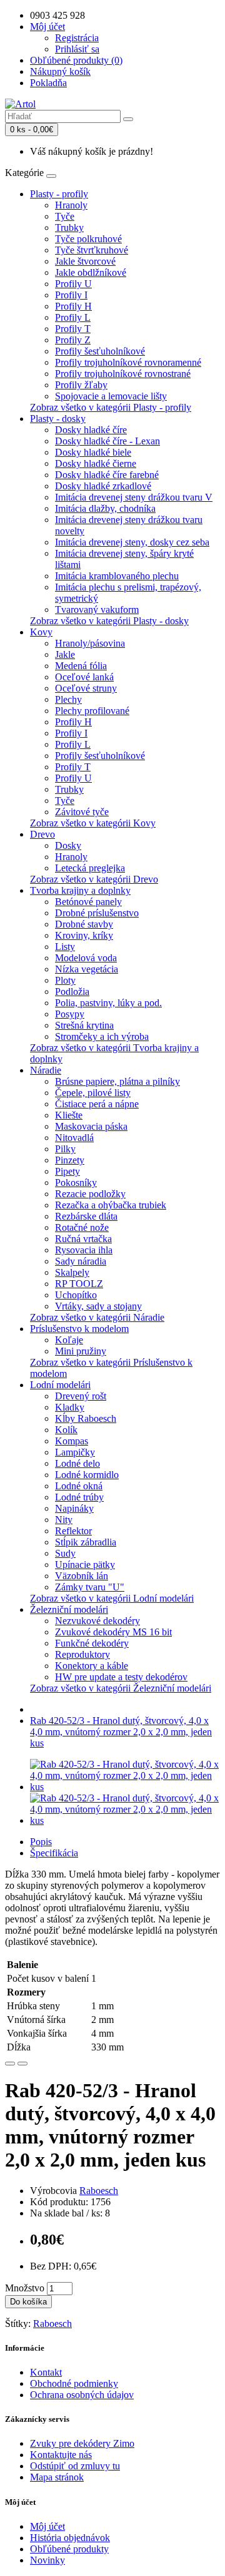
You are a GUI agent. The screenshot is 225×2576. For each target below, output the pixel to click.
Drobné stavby (84, 924)
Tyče (65, 216)
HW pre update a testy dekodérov (121, 1677)
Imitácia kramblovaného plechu (117, 576)
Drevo (42, 834)
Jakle (65, 654)
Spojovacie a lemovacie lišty (111, 396)
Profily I (71, 295)
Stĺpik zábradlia (86, 1542)
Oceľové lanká (84, 677)
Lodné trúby (79, 1497)
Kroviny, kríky (84, 935)
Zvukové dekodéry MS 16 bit (113, 1632)
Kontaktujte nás (61, 2455)
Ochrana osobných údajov (82, 2395)
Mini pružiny (81, 1351)
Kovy (41, 632)
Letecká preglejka (90, 868)
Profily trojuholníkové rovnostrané (123, 374)
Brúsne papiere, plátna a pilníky (117, 1081)
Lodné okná (79, 1486)
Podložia (72, 992)
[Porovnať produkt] (22, 2064)
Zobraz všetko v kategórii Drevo (94, 879)
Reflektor (73, 1531)
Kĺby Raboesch (86, 1418)
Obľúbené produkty (69, 2549)
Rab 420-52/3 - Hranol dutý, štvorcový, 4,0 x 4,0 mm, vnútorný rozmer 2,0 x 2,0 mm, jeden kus (121, 1732)
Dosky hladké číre (91, 430)
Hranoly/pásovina (90, 643)
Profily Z (73, 340)
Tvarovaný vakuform (97, 610)
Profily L (73, 317)
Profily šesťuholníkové (100, 351)
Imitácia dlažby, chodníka (105, 508)
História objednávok (70, 2538)
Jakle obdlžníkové (91, 272)
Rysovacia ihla (84, 1250)
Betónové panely (88, 902)
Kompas (72, 1441)
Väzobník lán (82, 1576)
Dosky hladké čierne (96, 463)
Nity (64, 1520)
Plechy (68, 699)
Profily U (73, 284)
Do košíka (28, 2302)
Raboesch (99, 2191)
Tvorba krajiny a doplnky (80, 890)
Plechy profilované (92, 711)
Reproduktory (82, 1654)
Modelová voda (86, 958)
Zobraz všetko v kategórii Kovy (93, 823)
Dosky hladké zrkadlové (103, 486)
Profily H (73, 306)
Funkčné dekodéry (92, 1643)
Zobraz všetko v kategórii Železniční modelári (121, 1688)
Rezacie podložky (90, 1194)
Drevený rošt (81, 1396)
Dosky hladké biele (93, 452)
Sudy (65, 1553)
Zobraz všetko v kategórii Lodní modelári (112, 1598)
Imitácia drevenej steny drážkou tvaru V (134, 497)
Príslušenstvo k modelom (79, 1329)
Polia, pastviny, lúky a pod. (108, 1003)
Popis (41, 1842)
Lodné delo (77, 1463)
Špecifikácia (54, 1853)
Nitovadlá (74, 1138)
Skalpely (72, 1272)
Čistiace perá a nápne (97, 1104)
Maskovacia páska (91, 1126)
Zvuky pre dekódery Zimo (82, 2443)
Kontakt (46, 2372)
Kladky (70, 1407)
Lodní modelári (60, 1385)
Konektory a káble (92, 1666)
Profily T (73, 329)
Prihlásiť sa (77, 49)
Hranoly (71, 205)
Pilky (65, 1149)
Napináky (74, 1508)
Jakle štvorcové (85, 261)
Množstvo (25, 2288)
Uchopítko (76, 1295)
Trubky (69, 228)
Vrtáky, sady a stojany (98, 1306)
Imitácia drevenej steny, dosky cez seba (132, 542)
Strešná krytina (84, 1025)
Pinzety (70, 1160)
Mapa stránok (57, 2477)
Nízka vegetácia (87, 969)
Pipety (67, 1171)
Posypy (70, 1014)
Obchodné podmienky (74, 2383)
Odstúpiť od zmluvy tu (75, 2466)
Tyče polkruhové (88, 239)
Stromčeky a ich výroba (102, 1036)
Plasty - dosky (58, 419)
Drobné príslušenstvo (97, 913)
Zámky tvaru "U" (90, 1587)
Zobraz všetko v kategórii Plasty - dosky (109, 621)
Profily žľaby (81, 385)
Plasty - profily (59, 194)
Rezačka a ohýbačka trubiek (111, 1205)
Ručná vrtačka (83, 1239)
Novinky (47, 2560)
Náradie (46, 1070)
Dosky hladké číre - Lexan (107, 441)
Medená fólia (81, 666)
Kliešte (69, 1115)
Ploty (65, 980)
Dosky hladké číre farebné (107, 475)
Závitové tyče (82, 812)
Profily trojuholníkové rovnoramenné (128, 362)
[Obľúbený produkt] (10, 2064)
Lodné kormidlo (87, 1475)
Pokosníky (76, 1183)
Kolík (66, 1430)
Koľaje (69, 1340)
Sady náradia (81, 1261)
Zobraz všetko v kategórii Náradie (97, 1317)
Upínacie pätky (85, 1565)
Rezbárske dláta (86, 1216)
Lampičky (75, 1452)
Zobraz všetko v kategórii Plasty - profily (111, 407)
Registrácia (77, 38)
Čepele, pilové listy (93, 1093)
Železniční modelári (69, 1609)
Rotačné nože (82, 1227)
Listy (65, 947)
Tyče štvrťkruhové (92, 250)
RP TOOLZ (79, 1284)
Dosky (68, 845)
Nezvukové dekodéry (97, 1621)
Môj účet (47, 2526)
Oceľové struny (86, 688)
